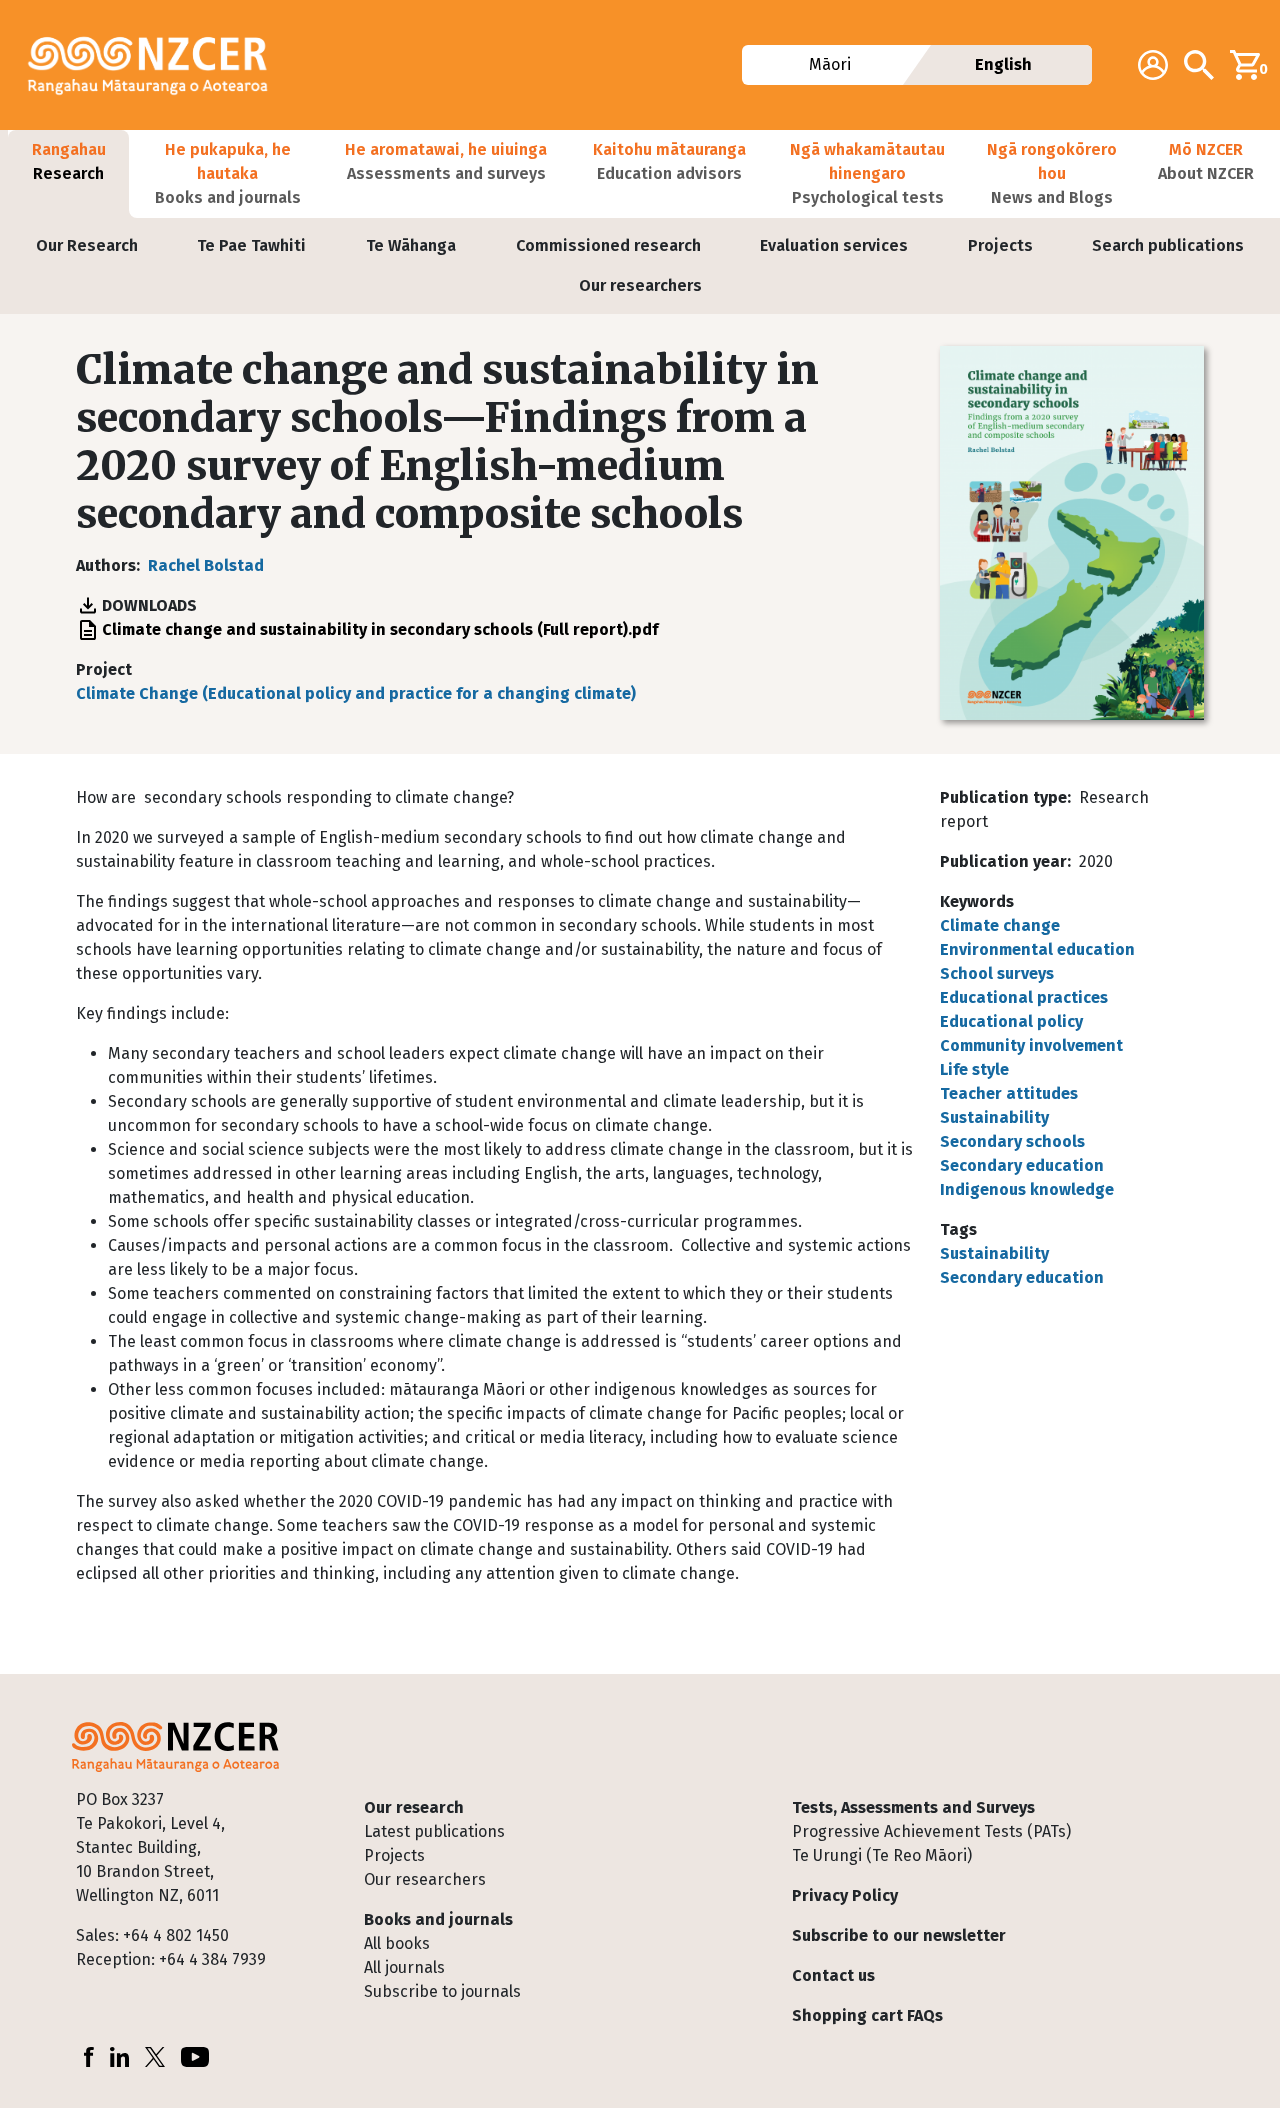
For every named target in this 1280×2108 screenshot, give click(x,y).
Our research (414, 1807)
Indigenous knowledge (1027, 1189)
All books (397, 1943)
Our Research (87, 245)
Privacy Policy (845, 1895)
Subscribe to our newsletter (899, 1935)
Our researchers (640, 285)
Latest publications (434, 1831)
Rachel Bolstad (206, 565)
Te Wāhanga (411, 245)
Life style (974, 1069)
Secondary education (1022, 1165)
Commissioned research (608, 245)
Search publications (1168, 245)
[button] (68, 174)
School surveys (997, 973)
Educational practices (1024, 997)
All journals (404, 1967)
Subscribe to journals (442, 1991)
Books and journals (438, 1919)
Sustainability (994, 1117)
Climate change (1000, 925)
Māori (830, 64)
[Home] (156, 65)
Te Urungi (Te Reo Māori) (882, 1855)
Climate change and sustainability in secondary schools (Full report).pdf (380, 629)
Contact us (833, 1975)
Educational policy (1011, 1021)
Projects (1000, 245)
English (1003, 64)
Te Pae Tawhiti (251, 245)
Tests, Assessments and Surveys (913, 1807)
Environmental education (1037, 949)
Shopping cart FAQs (867, 2015)
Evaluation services (834, 245)
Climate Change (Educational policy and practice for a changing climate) (356, 693)
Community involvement (1031, 1045)
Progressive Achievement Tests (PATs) (931, 1831)
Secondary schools (1012, 1141)
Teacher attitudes (1009, 1093)
